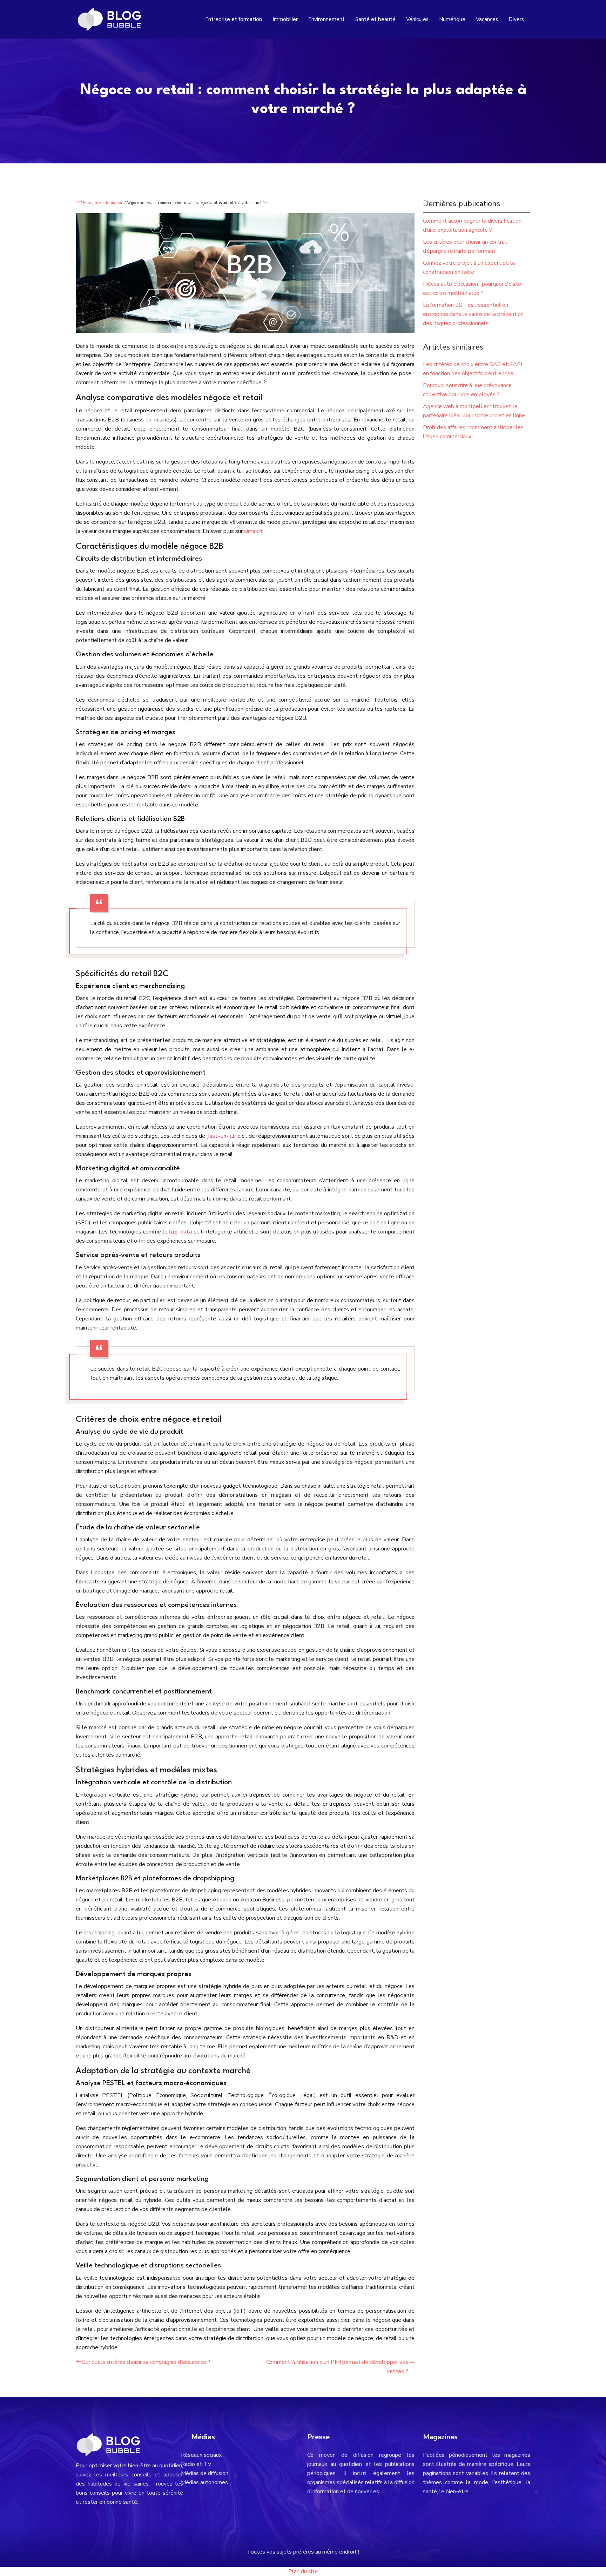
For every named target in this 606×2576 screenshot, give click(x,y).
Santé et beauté (375, 19)
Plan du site (303, 2571)
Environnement (326, 19)
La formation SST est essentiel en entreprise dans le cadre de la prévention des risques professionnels (473, 314)
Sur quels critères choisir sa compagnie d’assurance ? (146, 2362)
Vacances (487, 19)
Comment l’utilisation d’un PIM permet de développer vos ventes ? (337, 2367)
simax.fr (253, 531)
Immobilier (285, 19)
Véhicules (417, 19)
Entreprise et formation (234, 19)
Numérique (452, 19)
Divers (516, 19)
